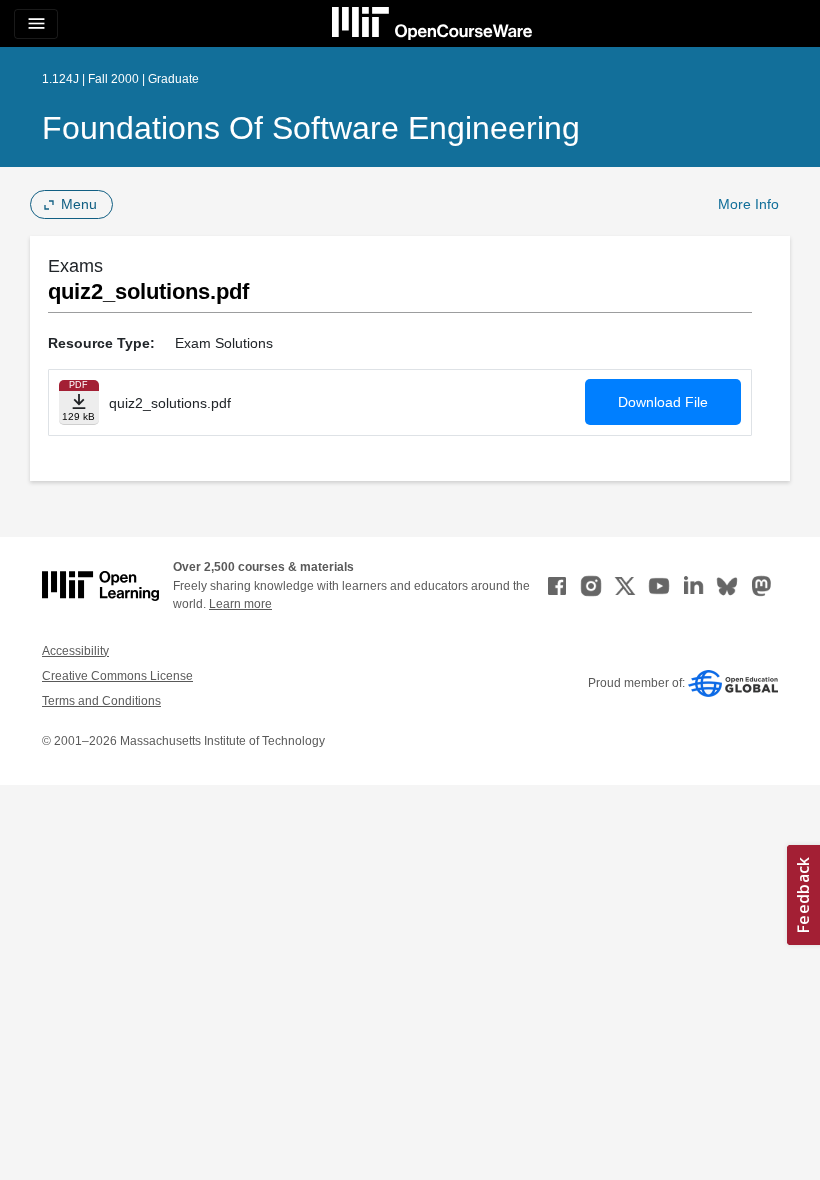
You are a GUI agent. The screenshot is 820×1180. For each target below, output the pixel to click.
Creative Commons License (117, 676)
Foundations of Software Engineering (311, 128)
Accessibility (75, 651)
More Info (748, 204)
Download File (663, 402)
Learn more (240, 604)
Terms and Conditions (101, 701)
